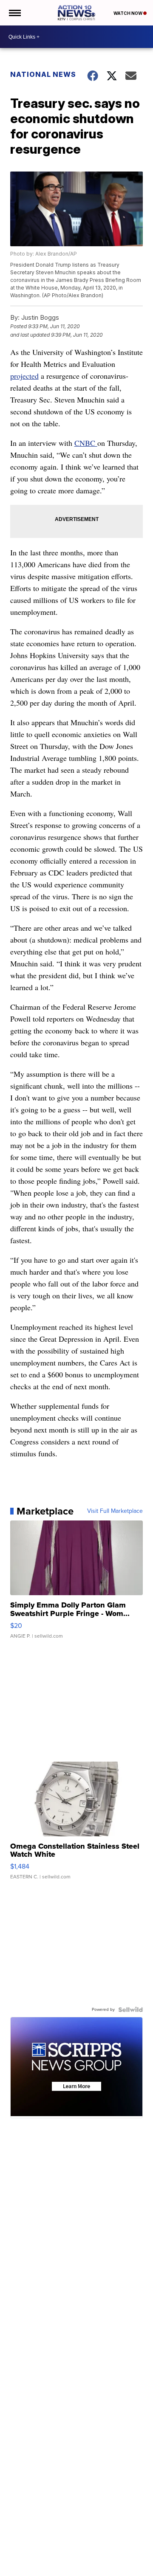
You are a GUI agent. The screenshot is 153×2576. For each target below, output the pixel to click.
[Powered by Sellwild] (130, 2010)
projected (24, 376)
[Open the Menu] (14, 13)
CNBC (86, 443)
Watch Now (128, 13)
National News (43, 74)
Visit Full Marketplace (115, 1511)
